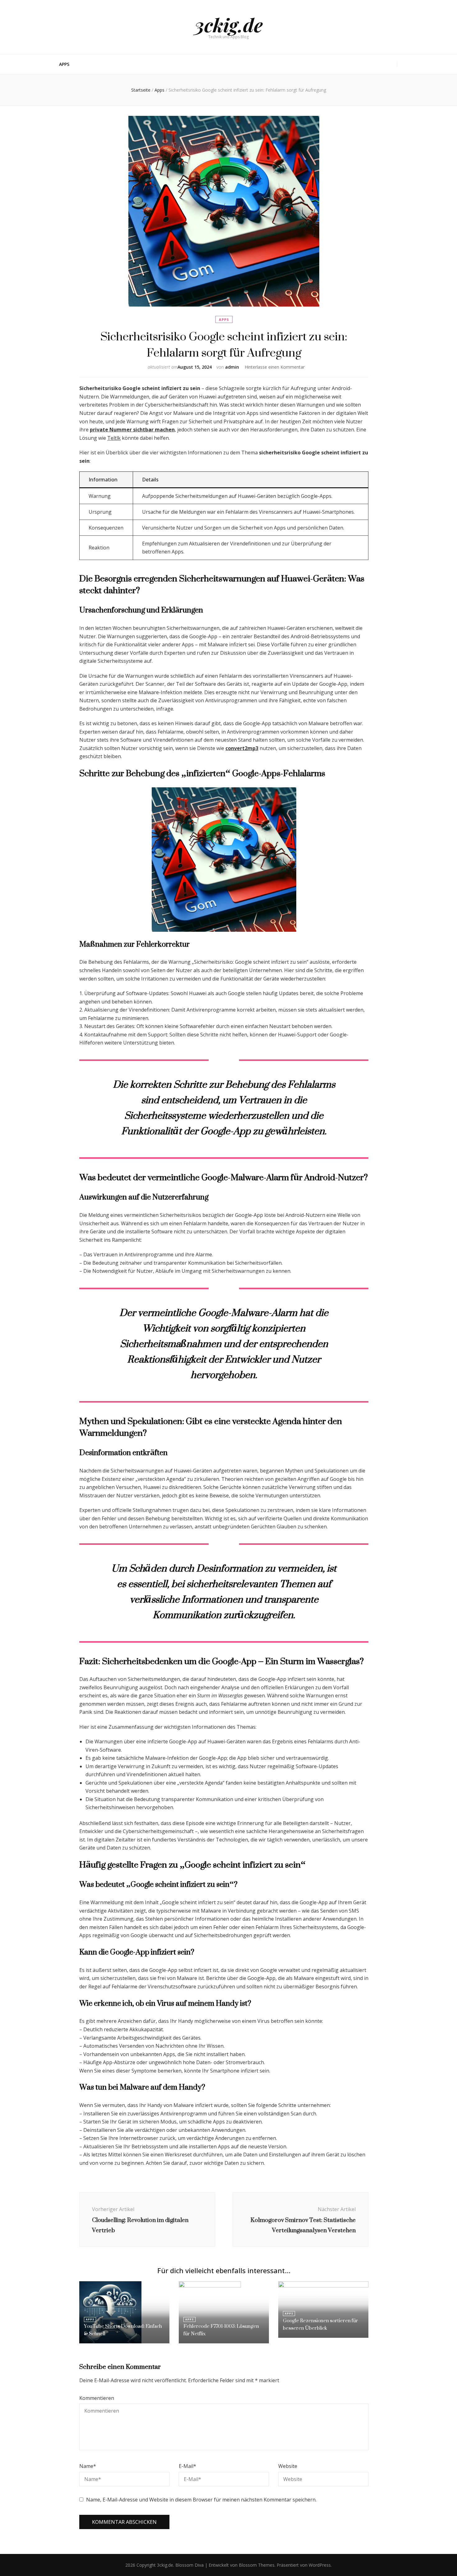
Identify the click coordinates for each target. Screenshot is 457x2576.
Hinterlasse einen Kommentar (275, 367)
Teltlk (114, 438)
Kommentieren (97, 2398)
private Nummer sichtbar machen (132, 430)
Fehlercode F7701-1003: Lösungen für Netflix (221, 2330)
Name (88, 2466)
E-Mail (187, 2466)
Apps (64, 64)
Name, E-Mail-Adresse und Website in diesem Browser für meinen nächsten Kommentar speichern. (201, 2500)
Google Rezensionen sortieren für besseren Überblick (321, 2324)
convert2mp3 (242, 748)
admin (232, 367)
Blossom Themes (256, 2565)
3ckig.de (229, 25)
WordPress (320, 2565)
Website (288, 2466)
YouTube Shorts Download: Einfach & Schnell (123, 2330)
